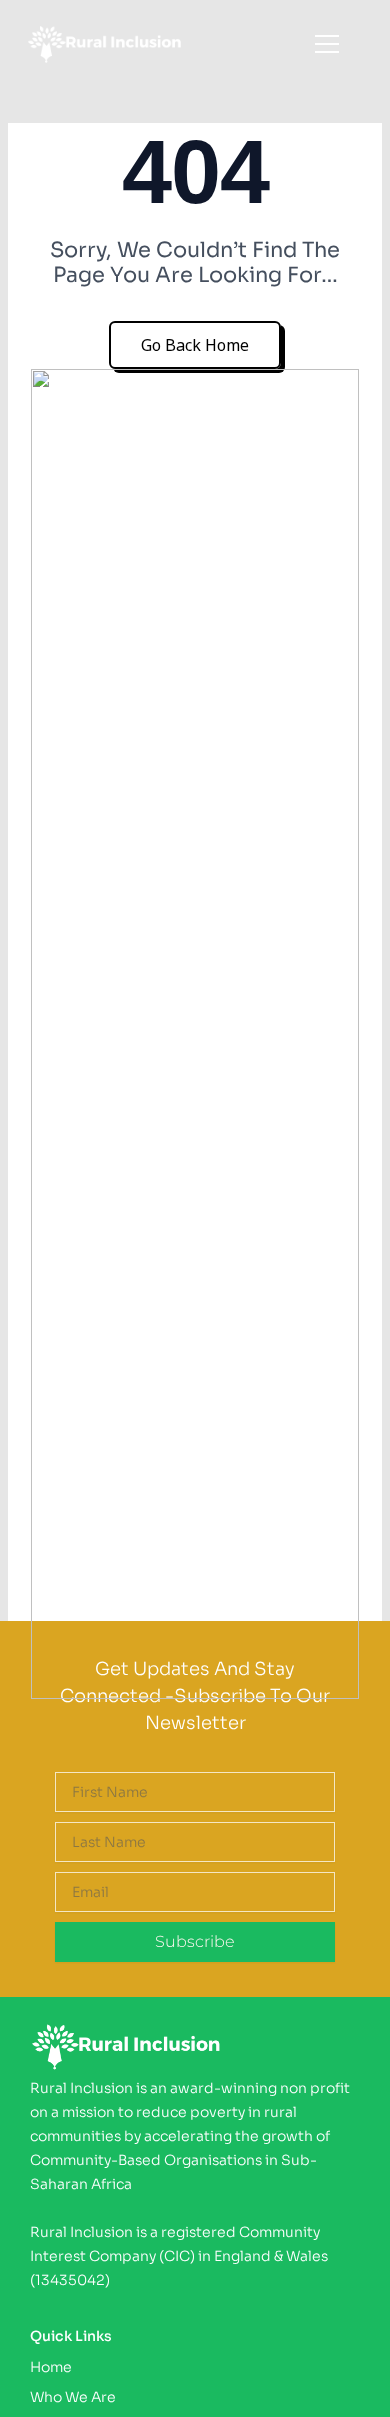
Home (51, 2367)
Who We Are (73, 2397)
